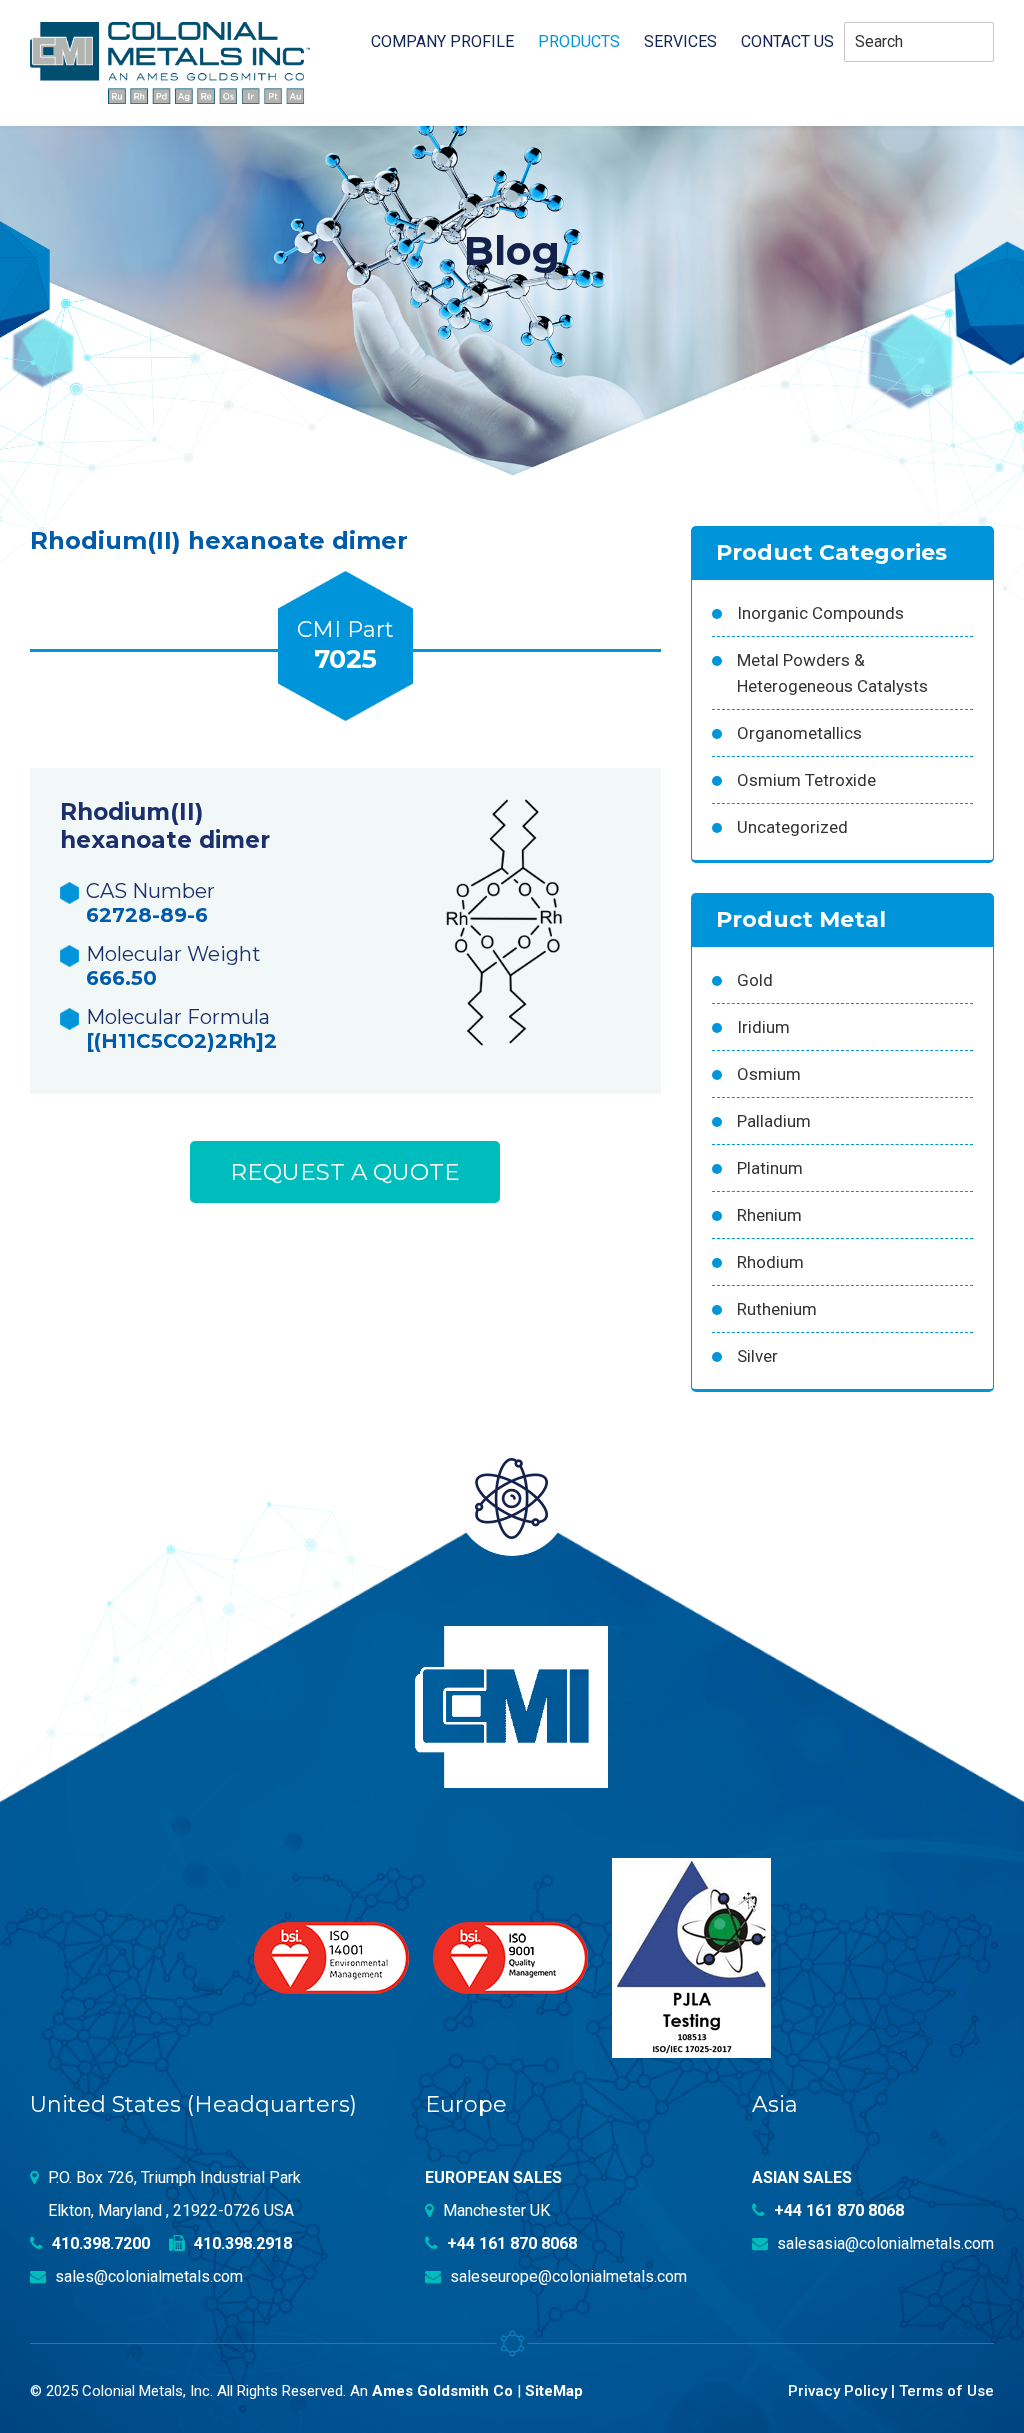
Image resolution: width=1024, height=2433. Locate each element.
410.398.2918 (241, 2243)
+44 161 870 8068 (510, 2243)
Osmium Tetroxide (806, 780)
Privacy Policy (837, 2391)
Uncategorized (792, 827)
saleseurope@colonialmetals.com (566, 2276)
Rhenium (769, 1215)
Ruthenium (777, 1309)
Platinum (770, 1168)
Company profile (442, 42)
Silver (757, 1356)
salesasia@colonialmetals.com (883, 2243)
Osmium (769, 1074)
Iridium (763, 1027)
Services (680, 42)
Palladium (774, 1121)
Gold (755, 980)
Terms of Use (946, 2391)
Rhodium (770, 1262)
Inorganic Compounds (820, 613)
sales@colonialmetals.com (147, 2276)
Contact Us (787, 42)
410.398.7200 (99, 2243)
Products (579, 42)
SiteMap (554, 2391)
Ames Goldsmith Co (442, 2391)
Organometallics (799, 733)
